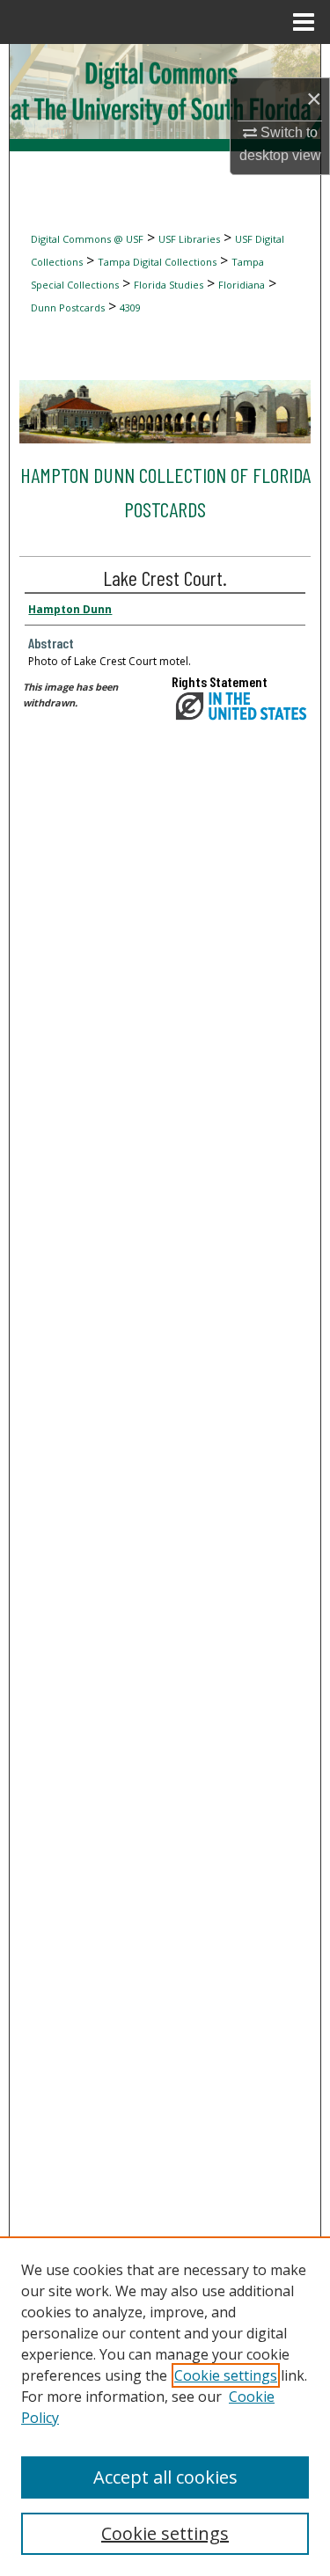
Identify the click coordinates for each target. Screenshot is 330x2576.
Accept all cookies (165, 2477)
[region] (165, 2406)
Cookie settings (226, 2375)
